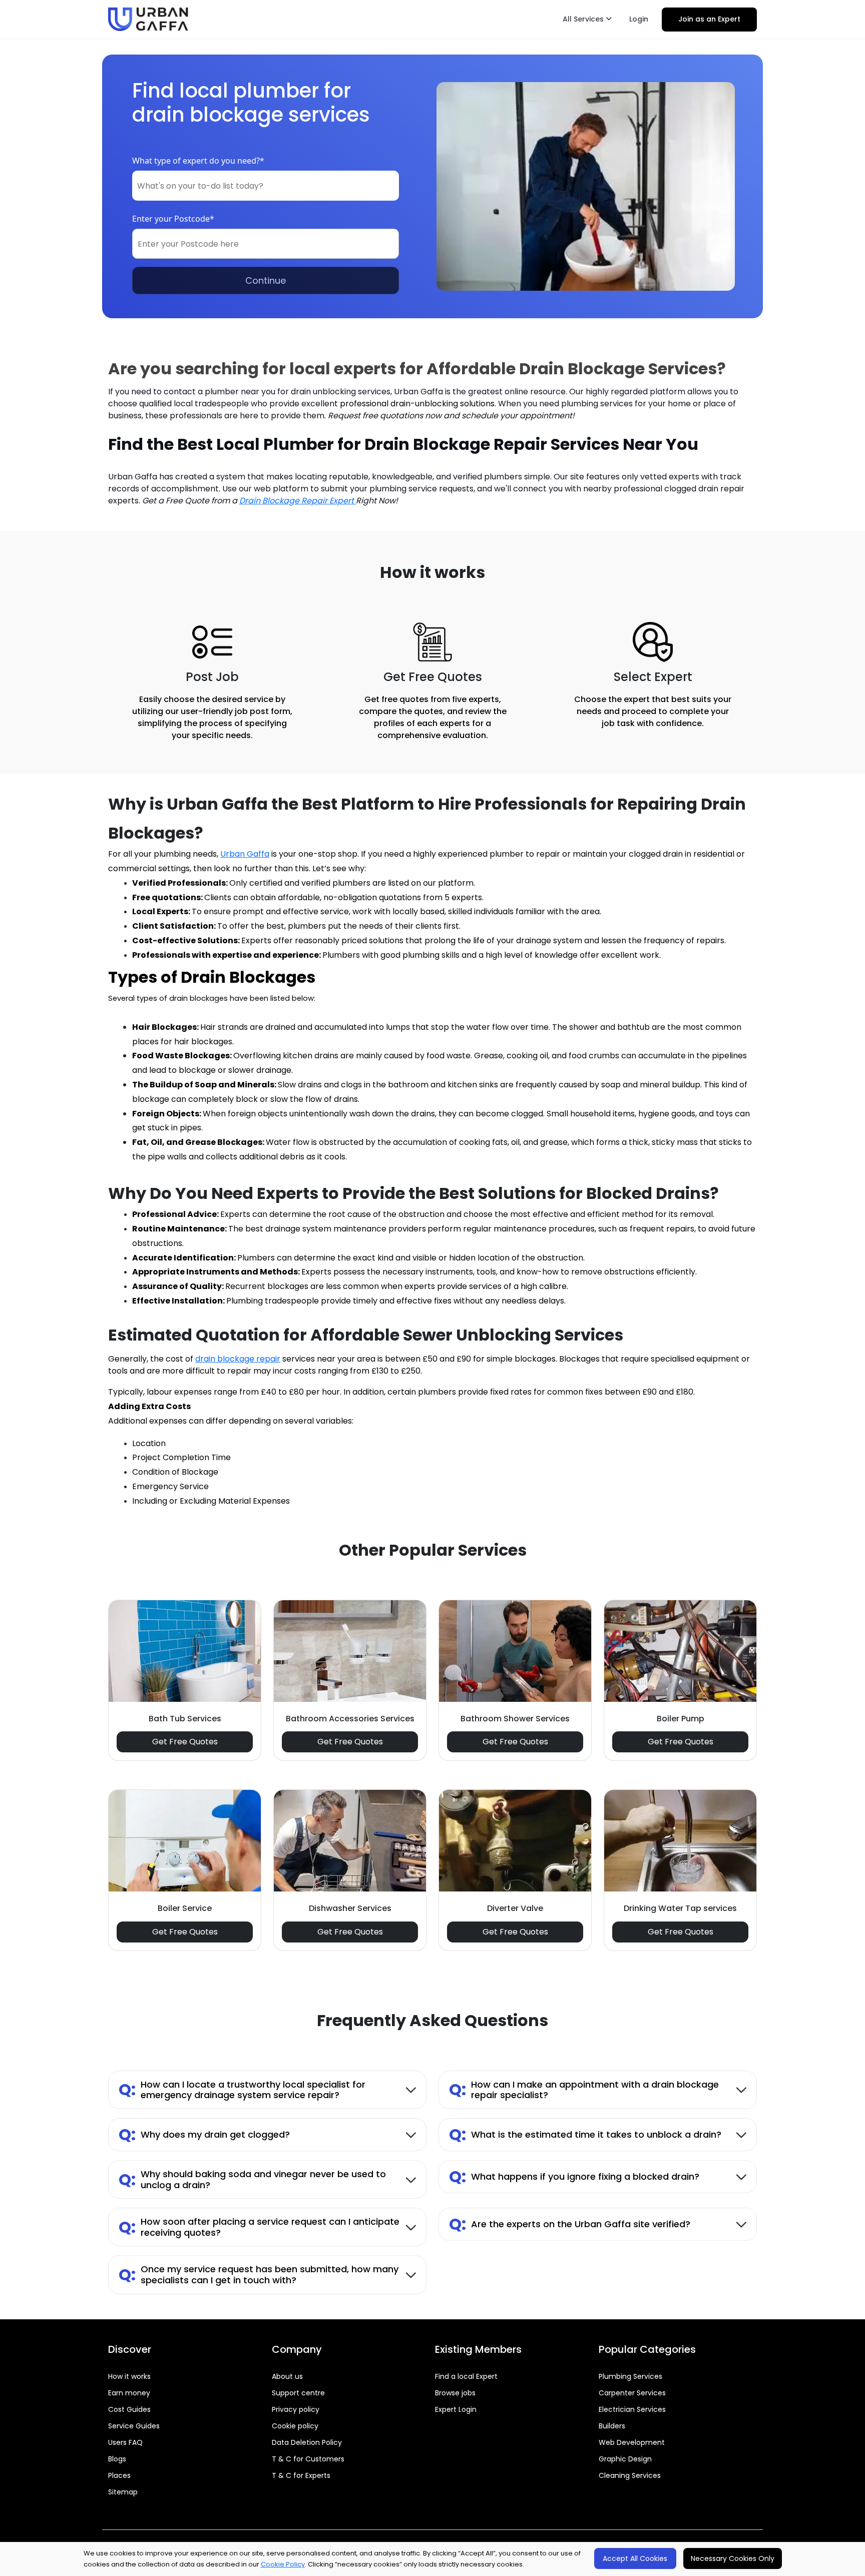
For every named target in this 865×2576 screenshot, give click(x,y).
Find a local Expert (466, 2376)
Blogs (117, 2459)
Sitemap (123, 2492)
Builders (612, 2426)
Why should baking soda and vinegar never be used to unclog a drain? (252, 2179)
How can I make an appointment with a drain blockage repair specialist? (584, 2090)
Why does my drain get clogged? (204, 2134)
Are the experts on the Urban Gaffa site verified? (570, 2224)
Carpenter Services (632, 2393)
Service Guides (134, 2426)
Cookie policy (295, 2426)
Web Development (632, 2442)
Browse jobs (455, 2393)
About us (287, 2376)
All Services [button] (584, 19)
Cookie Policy (283, 2564)
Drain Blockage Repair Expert (298, 501)
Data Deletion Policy (307, 2442)
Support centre (298, 2393)
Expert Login (456, 2409)
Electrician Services (632, 2409)
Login (639, 19)
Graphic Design (625, 2459)
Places (119, 2475)
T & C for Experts (301, 2475)
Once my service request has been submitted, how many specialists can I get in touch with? (259, 2275)
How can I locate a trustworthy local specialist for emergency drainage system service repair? (242, 2090)
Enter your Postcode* (173, 219)
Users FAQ (125, 2442)
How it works (129, 2376)
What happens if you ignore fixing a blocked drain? (574, 2176)
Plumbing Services (630, 2376)
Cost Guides (129, 2409)
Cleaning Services (630, 2475)
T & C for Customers (308, 2459)
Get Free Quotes (185, 1742)
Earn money (129, 2393)
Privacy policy (296, 2409)
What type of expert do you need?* (198, 161)
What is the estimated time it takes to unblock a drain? (585, 2134)
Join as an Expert (709, 19)
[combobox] (266, 186)
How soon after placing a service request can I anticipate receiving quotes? (259, 2227)
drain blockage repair (238, 1359)
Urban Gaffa (245, 854)
